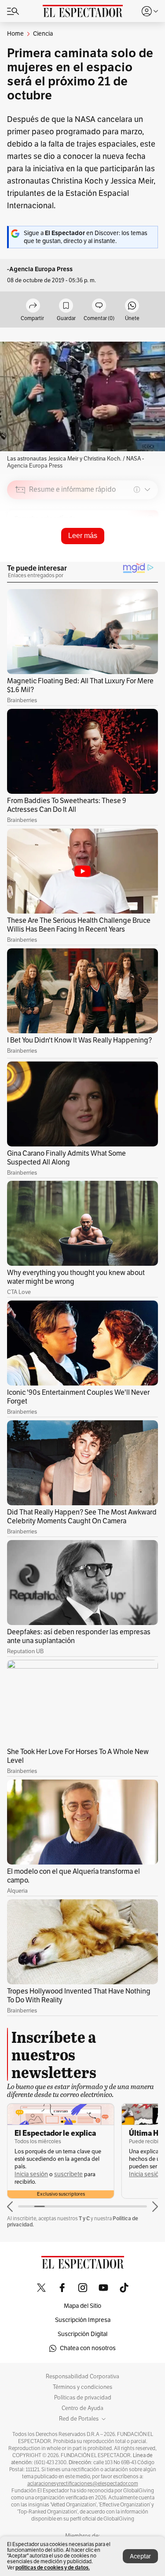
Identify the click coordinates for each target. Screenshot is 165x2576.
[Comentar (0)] (99, 306)
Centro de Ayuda (82, 2408)
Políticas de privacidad (83, 2398)
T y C (84, 2218)
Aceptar (140, 2556)
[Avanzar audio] (135, 552)
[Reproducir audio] (20, 540)
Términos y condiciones (82, 2387)
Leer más (83, 536)
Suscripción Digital (82, 2334)
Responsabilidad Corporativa (82, 2377)
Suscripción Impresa (83, 2320)
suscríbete (68, 2174)
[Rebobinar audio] (121, 552)
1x (148, 551)
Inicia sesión (31, 2174)
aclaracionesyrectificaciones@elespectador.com (83, 2484)
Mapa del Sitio (82, 2306)
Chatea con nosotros (88, 2348)
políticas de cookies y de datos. (53, 2567)
